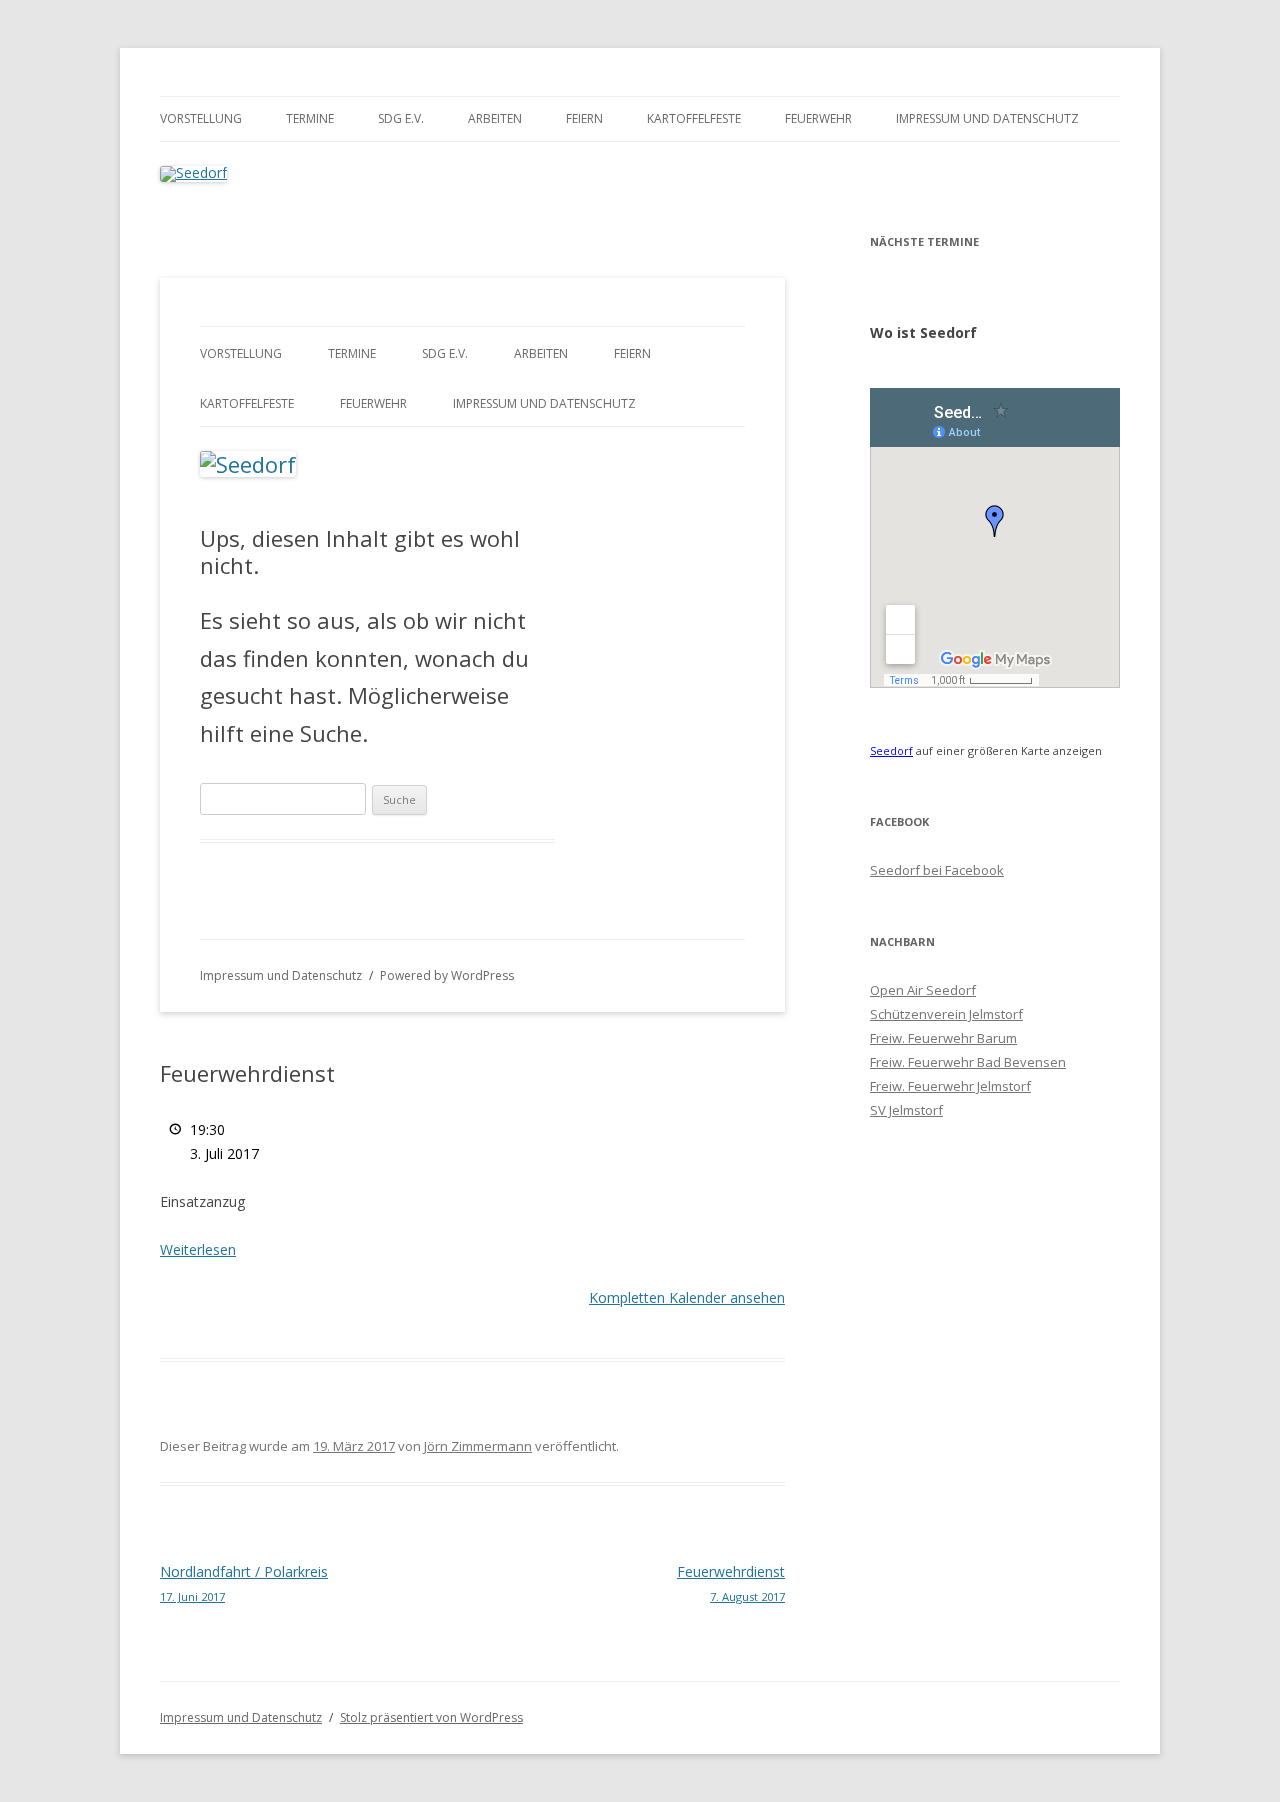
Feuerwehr (818, 118)
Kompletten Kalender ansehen (687, 1297)
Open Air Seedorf (923, 990)
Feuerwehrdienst (731, 1583)
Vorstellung (201, 118)
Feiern (584, 118)
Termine (310, 118)
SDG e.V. (401, 118)
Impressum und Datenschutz (987, 118)
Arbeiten (495, 118)
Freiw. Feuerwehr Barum (943, 1038)
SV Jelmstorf (906, 1110)
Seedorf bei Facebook (937, 870)
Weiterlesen (198, 1249)
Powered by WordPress (447, 975)
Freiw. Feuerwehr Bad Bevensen (968, 1062)
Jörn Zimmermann (478, 1446)
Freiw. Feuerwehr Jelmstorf (950, 1086)
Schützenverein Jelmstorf (946, 1014)
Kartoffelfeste (694, 118)
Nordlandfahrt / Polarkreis (244, 1583)
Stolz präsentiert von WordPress (431, 1717)
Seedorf (891, 750)
